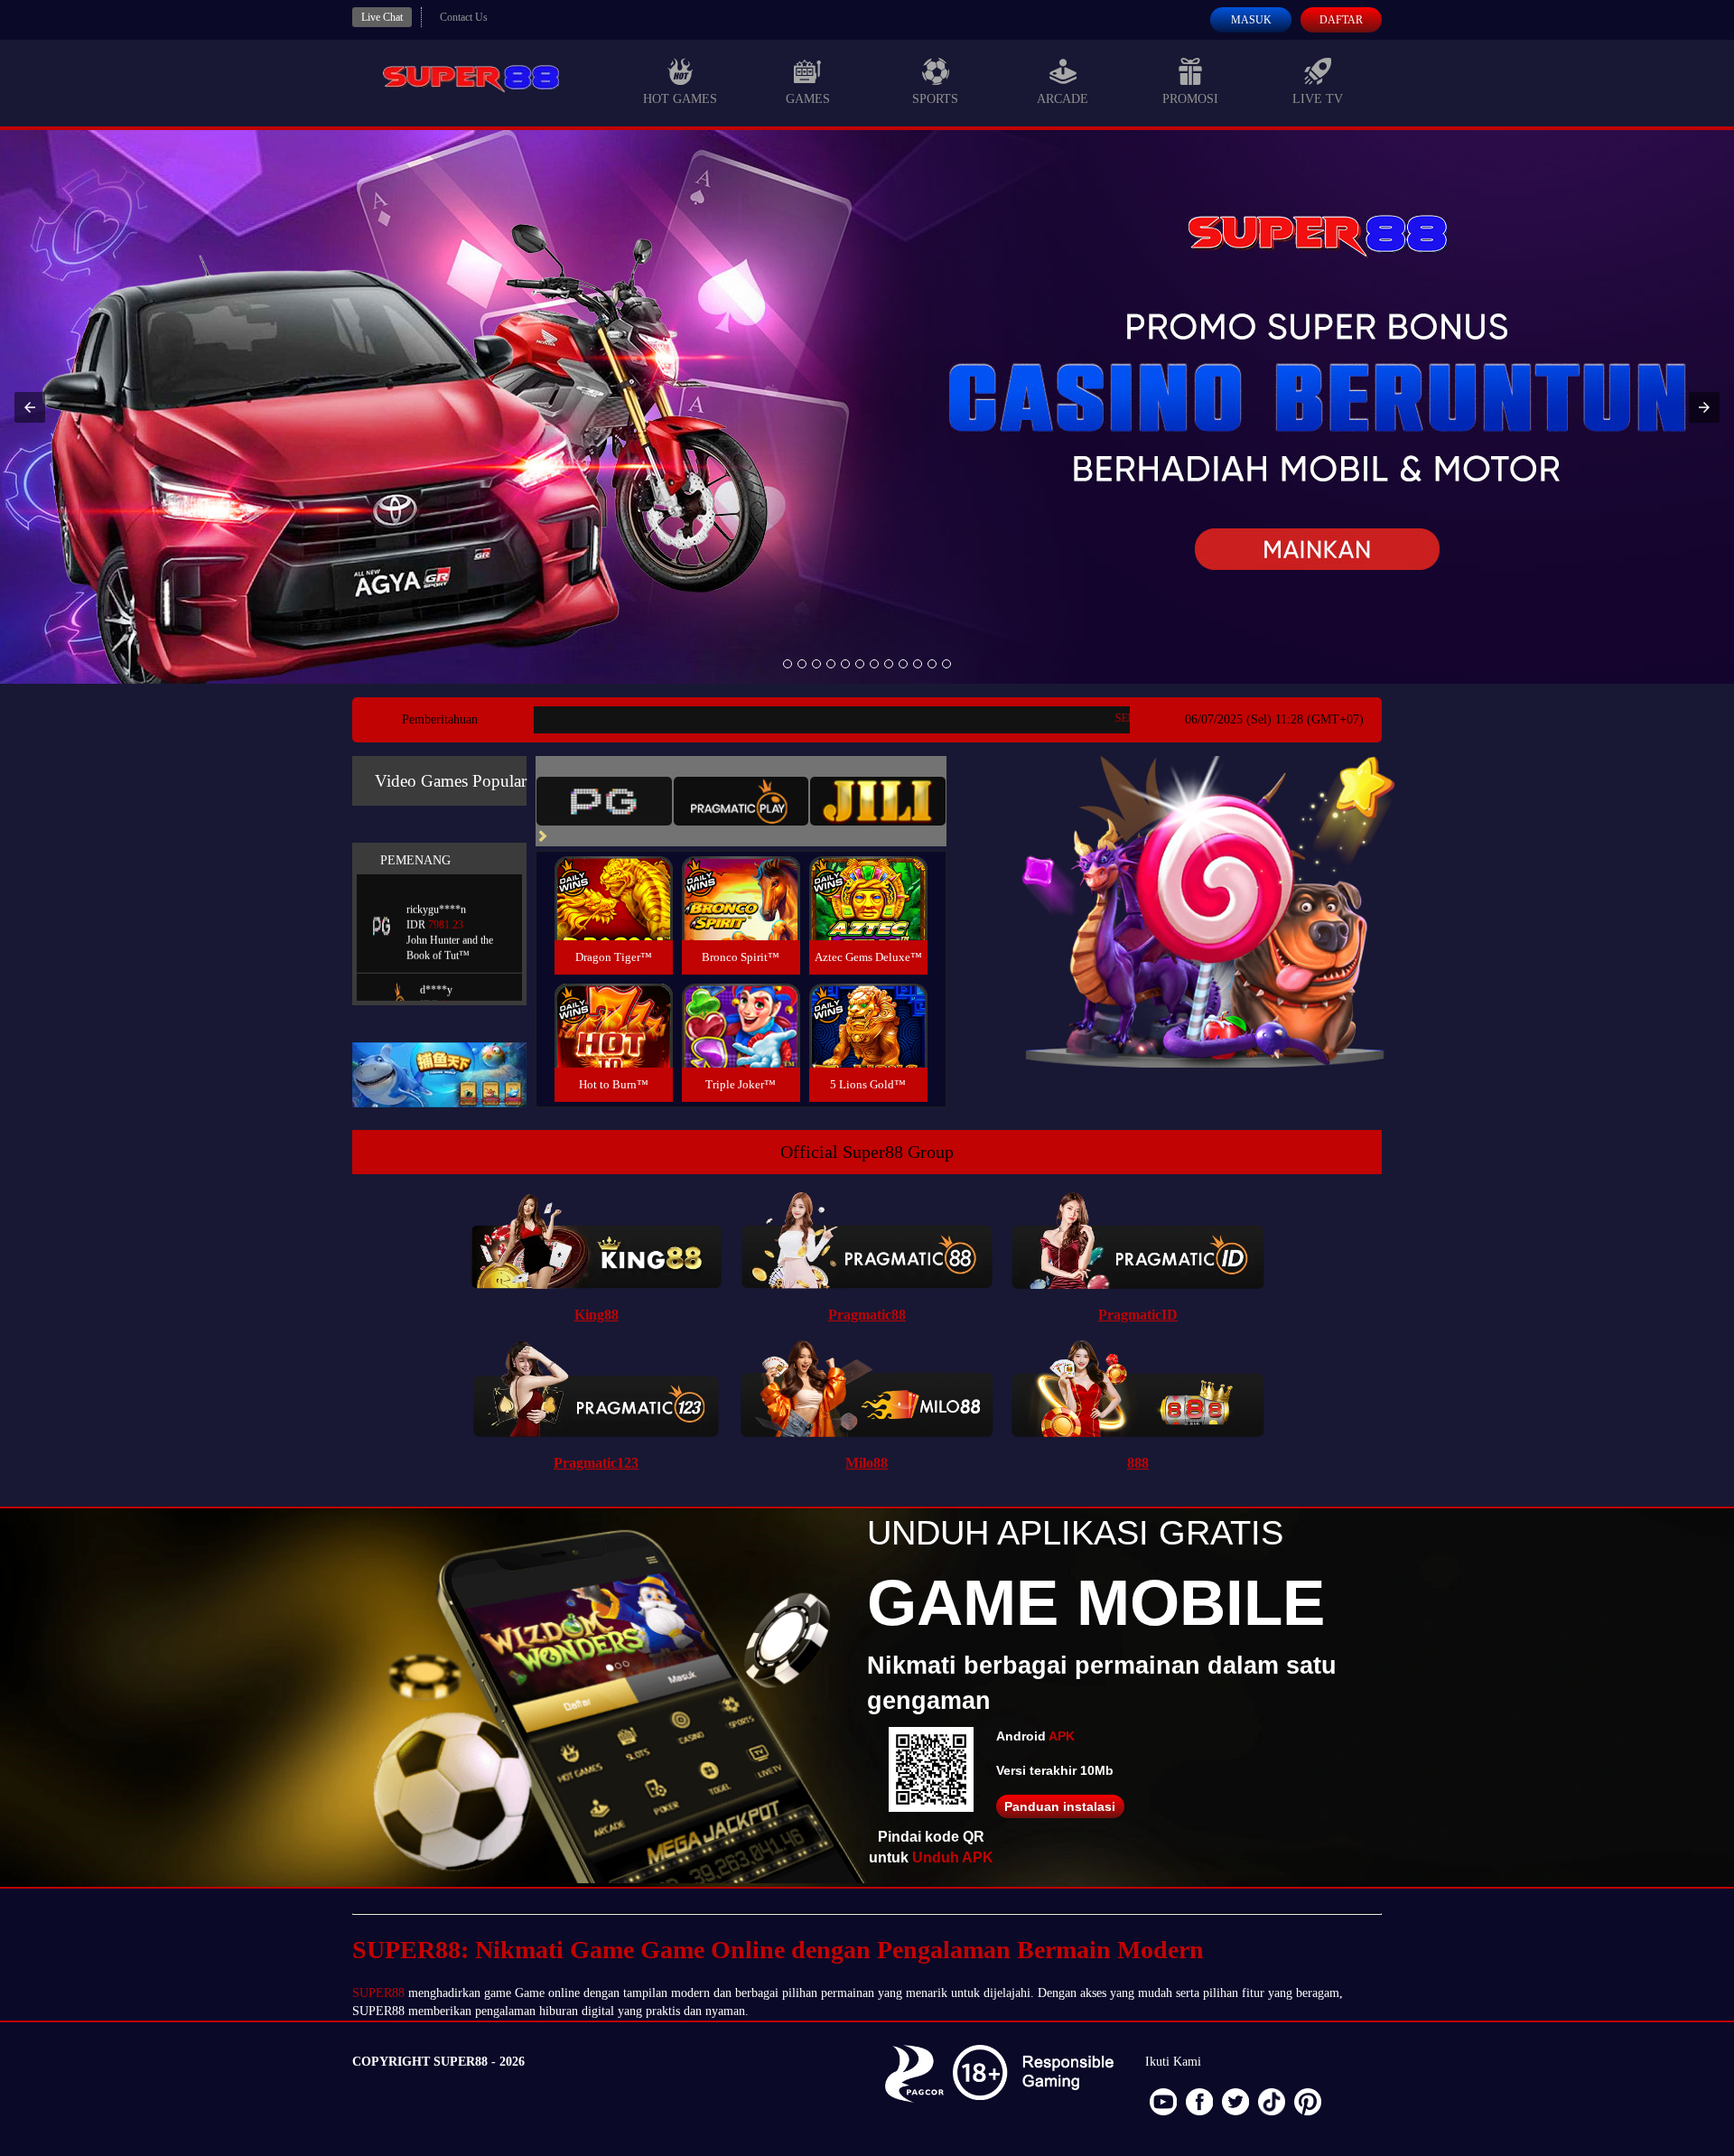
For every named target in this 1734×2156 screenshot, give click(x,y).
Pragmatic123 (596, 1463)
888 (1138, 1463)
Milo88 (867, 1463)
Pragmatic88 (867, 1315)
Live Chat (382, 17)
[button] (30, 407)
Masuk (1251, 20)
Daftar (1341, 20)
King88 (597, 1315)
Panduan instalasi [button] (1060, 1806)
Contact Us (464, 17)
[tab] (604, 801)
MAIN (614, 917)
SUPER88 (378, 1993)
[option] (788, 664)
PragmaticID (1138, 1315)
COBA (613, 877)
